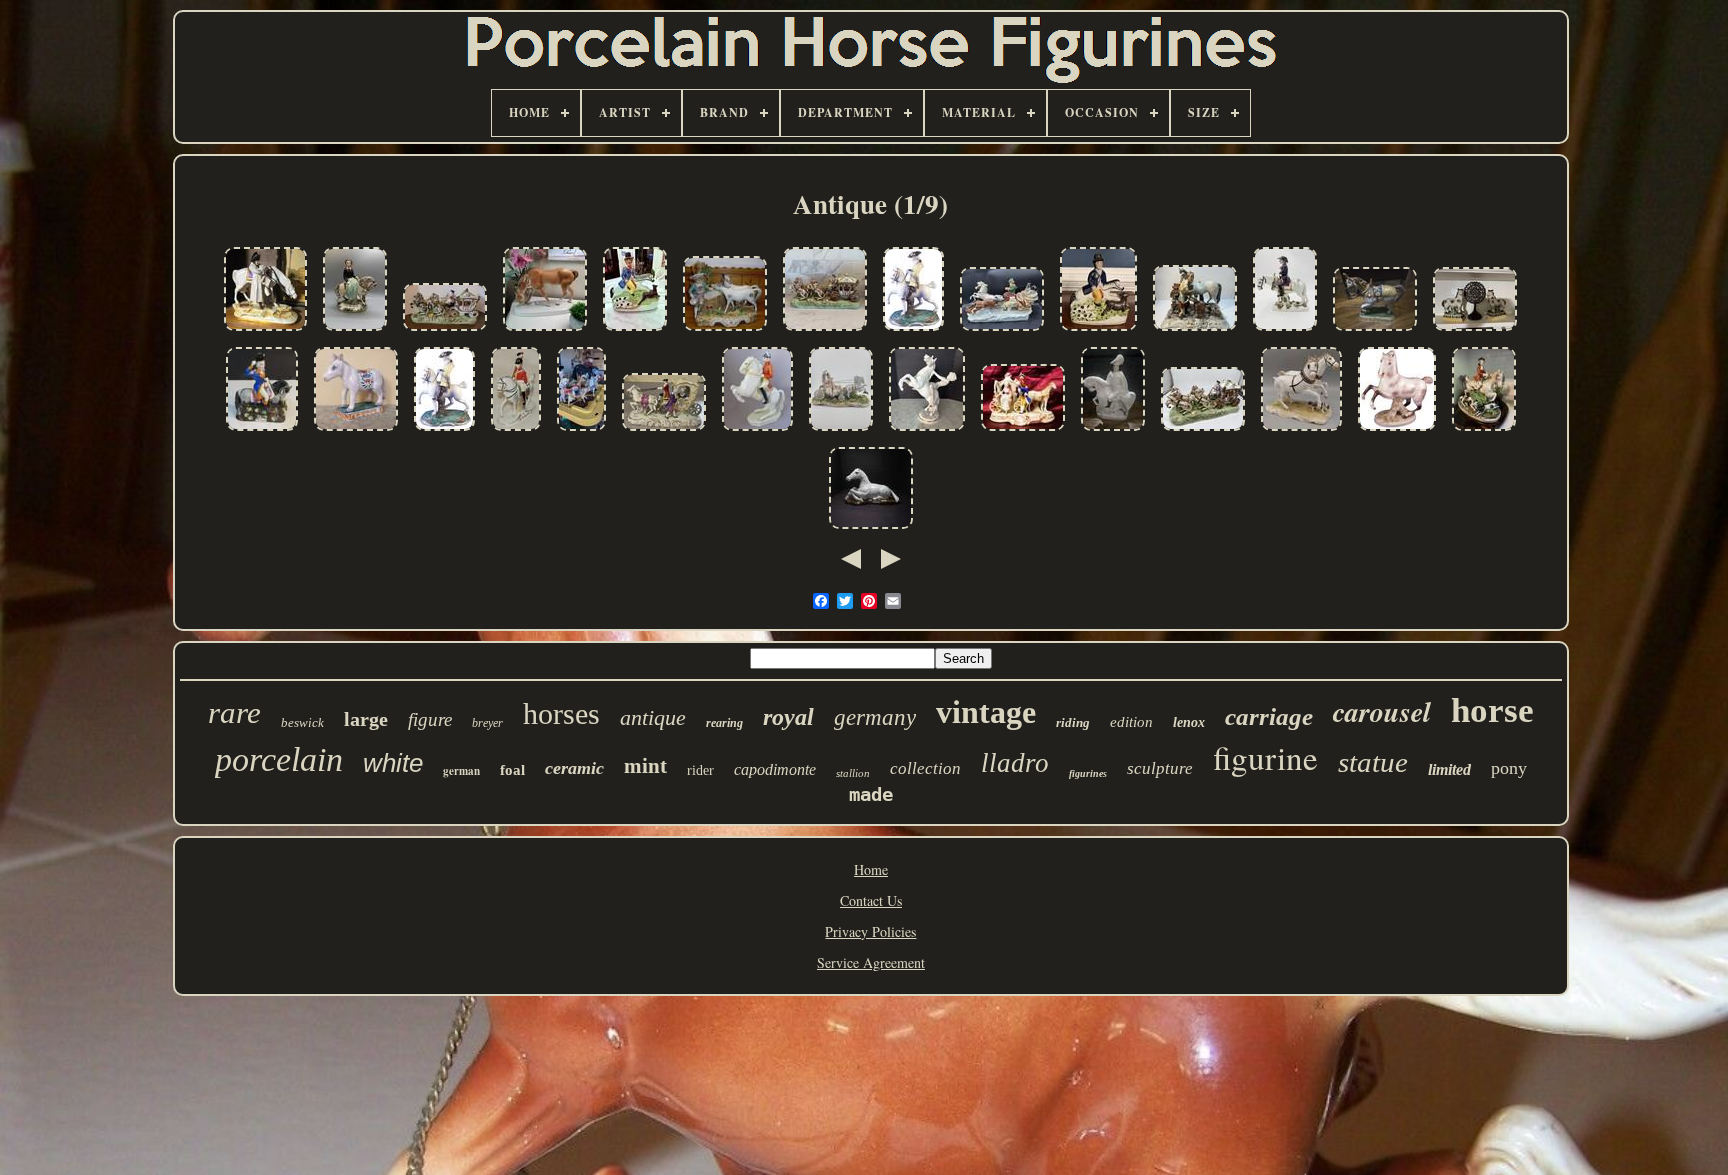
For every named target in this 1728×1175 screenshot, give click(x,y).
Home (871, 869)
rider (700, 770)
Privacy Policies (870, 931)
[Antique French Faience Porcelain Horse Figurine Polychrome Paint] (356, 431)
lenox (1189, 722)
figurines (1088, 773)
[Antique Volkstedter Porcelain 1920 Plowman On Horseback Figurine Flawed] (1285, 331)
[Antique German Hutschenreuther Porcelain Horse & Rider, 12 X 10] (927, 431)
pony (1509, 768)
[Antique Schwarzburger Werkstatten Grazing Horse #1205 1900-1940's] (545, 331)
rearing (724, 723)
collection (925, 768)
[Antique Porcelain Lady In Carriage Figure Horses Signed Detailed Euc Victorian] (664, 431)
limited (1449, 769)
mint (645, 766)
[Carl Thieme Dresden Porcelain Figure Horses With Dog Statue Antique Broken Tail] (1301, 431)
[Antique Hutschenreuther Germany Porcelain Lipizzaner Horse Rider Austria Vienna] (757, 431)
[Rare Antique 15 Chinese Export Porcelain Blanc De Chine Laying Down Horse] (871, 529)
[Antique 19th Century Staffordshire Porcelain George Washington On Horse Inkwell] (262, 431)
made (871, 794)
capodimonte (775, 769)
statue (1373, 762)
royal (788, 717)
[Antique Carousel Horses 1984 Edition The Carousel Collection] (581, 431)
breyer (487, 723)
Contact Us (871, 900)
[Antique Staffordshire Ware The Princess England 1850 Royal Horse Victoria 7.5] (355, 331)
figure (430, 719)
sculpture (1160, 768)
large (366, 719)
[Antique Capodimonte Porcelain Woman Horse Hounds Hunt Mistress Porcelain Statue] (1484, 431)
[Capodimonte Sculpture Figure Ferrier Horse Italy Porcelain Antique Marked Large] (1195, 331)
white (393, 763)
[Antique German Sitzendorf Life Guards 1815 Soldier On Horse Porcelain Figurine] (516, 431)
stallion (853, 773)
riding (1073, 722)
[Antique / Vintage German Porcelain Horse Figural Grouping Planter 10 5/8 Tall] (725, 331)
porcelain (279, 759)
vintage (986, 712)
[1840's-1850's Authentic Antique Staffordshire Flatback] (1098, 331)
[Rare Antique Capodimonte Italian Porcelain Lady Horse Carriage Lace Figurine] (841, 431)
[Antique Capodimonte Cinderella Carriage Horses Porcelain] (1203, 431)
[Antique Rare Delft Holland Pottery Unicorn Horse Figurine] (1375, 331)
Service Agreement (871, 962)
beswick (302, 722)
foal (512, 770)
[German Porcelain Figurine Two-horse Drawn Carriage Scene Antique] (1023, 431)
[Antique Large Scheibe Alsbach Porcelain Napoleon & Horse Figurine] (265, 331)
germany (875, 717)
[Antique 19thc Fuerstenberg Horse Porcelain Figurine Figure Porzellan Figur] (1397, 431)
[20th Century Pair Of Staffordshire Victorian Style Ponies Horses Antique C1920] (1475, 331)
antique (653, 717)
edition (1131, 722)
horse (1492, 710)
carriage (1269, 716)
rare (234, 712)
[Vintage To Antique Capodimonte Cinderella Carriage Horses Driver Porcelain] (445, 331)
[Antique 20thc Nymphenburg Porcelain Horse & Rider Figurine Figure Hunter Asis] (913, 331)
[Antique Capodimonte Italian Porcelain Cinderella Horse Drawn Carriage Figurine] (825, 331)
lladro (1015, 763)
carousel (1382, 711)
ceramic (574, 768)
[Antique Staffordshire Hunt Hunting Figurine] (635, 331)
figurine (1265, 757)
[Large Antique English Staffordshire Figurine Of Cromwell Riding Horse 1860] (1113, 431)
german (461, 771)
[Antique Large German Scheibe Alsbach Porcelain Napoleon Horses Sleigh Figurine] (1002, 331)
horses (561, 713)
